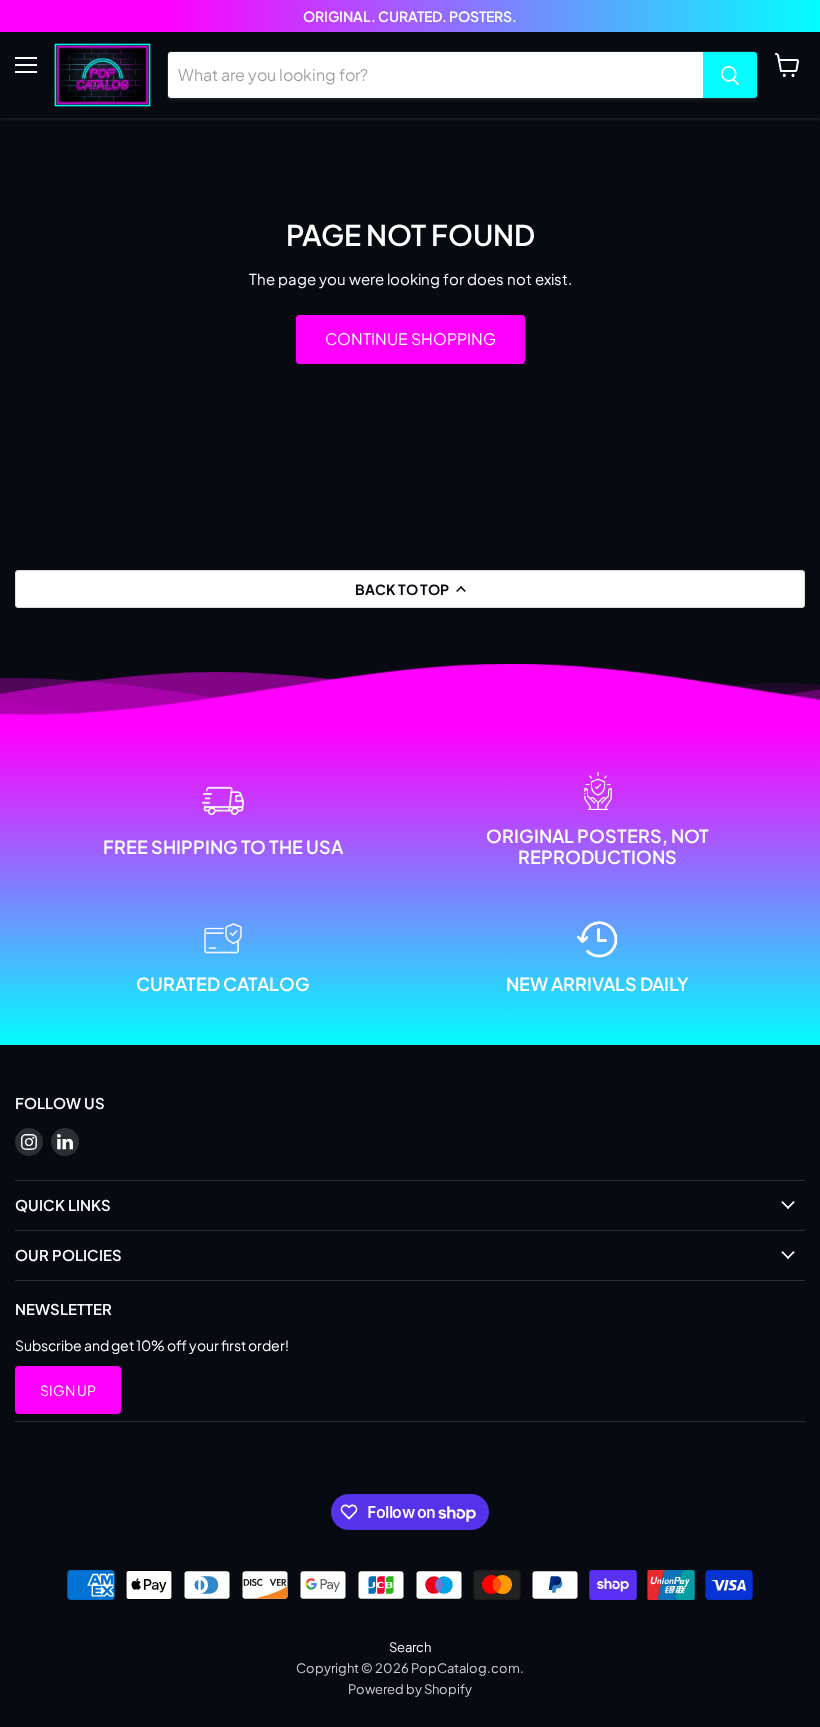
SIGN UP (68, 1390)
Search (410, 1647)
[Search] (730, 75)
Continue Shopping (410, 339)
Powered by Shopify (410, 1689)
